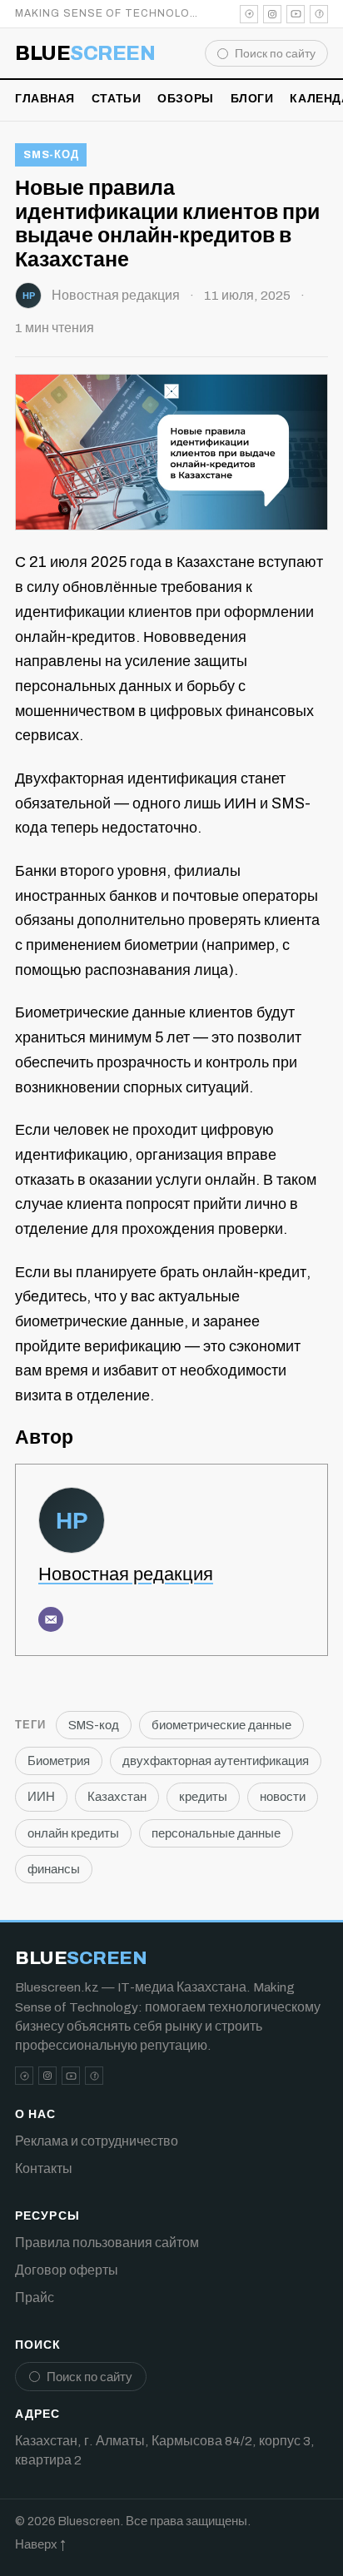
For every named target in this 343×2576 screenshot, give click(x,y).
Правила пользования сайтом (107, 2243)
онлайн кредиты (73, 1833)
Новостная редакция (116, 295)
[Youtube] (296, 14)
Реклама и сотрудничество (97, 2141)
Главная (45, 99)
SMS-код (51, 155)
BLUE (85, 53)
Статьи (116, 99)
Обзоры (185, 99)
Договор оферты (67, 2270)
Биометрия (59, 1761)
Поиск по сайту (275, 54)
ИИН (41, 1797)
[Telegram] (249, 14)
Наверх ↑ (40, 2544)
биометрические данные (221, 1725)
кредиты (203, 1797)
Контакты (44, 2168)
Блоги (252, 99)
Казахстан (117, 1797)
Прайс (35, 2298)
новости (283, 1797)
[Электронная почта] (51, 1619)
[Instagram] (272, 14)
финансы (54, 1869)
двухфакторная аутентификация (216, 1761)
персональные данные (216, 1833)
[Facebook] (319, 14)
